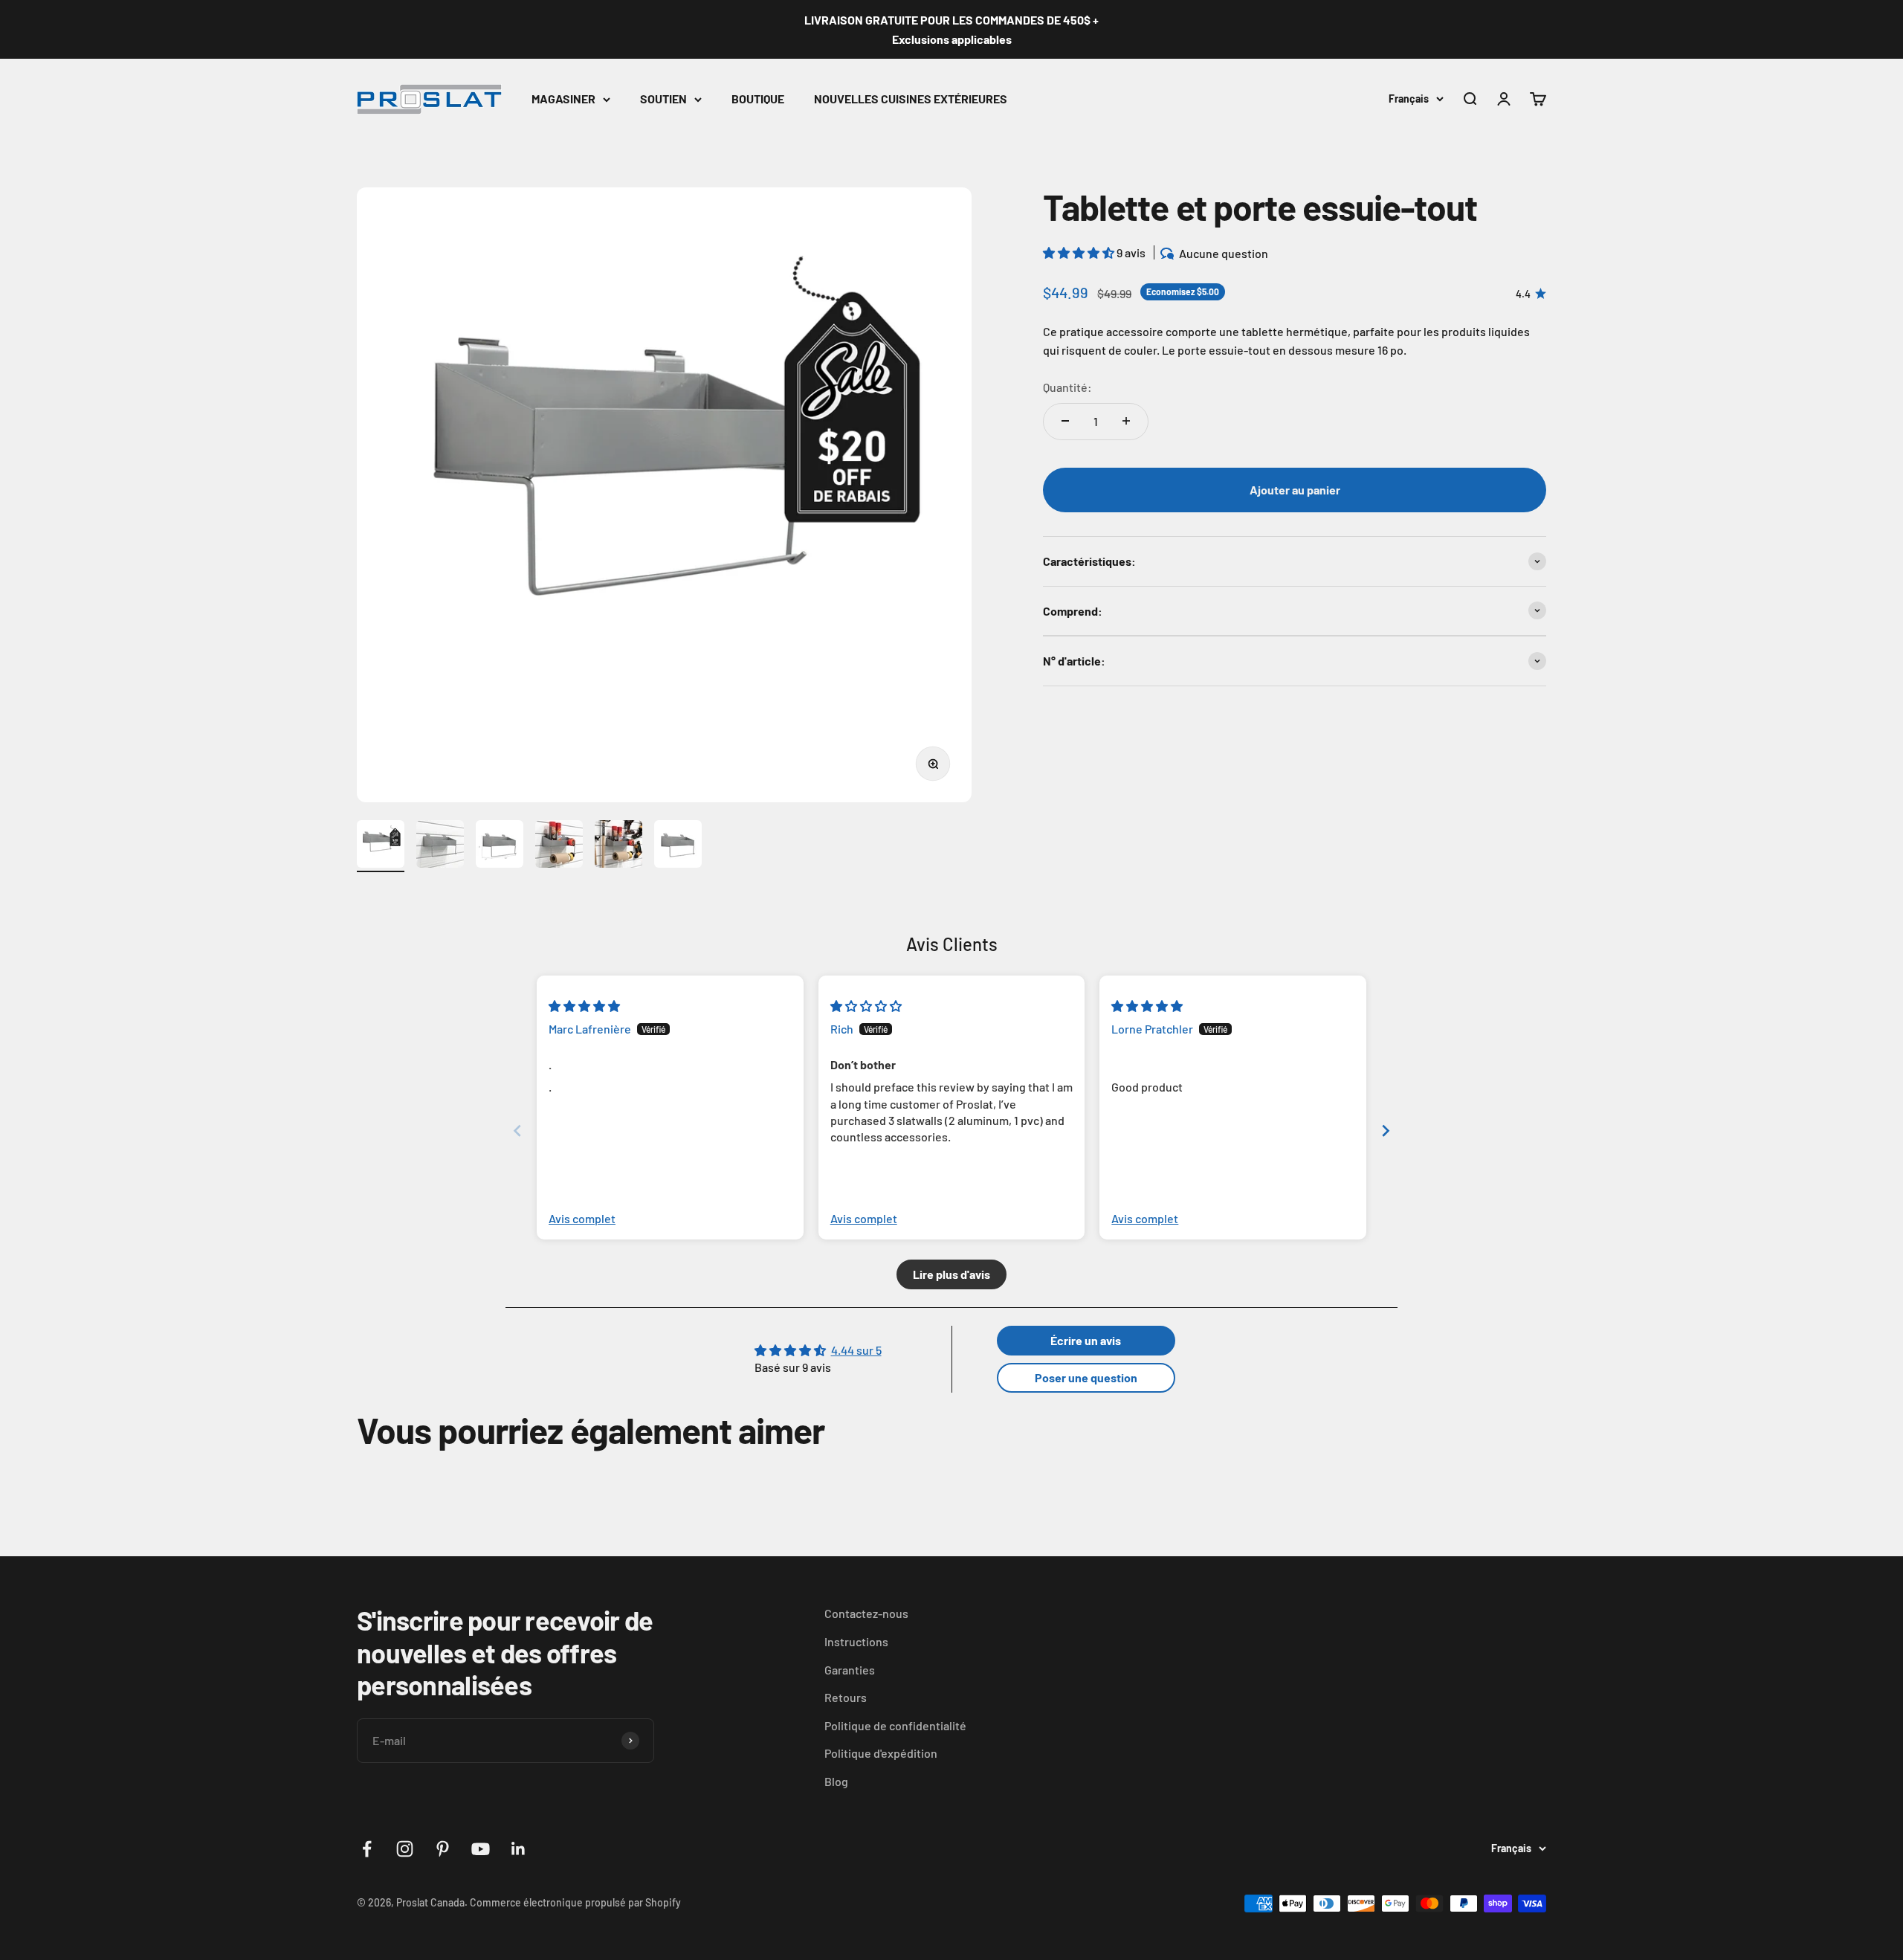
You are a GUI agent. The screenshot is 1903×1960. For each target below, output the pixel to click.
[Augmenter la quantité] (1126, 421)
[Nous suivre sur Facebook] (367, 1849)
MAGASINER (563, 99)
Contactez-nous (866, 1613)
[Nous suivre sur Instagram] (405, 1849)
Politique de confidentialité (895, 1725)
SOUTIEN (663, 99)
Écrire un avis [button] (1086, 1340)
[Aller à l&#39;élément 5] (618, 846)
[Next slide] (1386, 1131)
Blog (836, 1781)
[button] (1080, 252)
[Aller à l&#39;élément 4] (559, 846)
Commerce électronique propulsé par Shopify (575, 1902)
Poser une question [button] (1086, 1377)
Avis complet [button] (582, 1218)
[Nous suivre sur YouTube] (481, 1849)
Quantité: (1067, 387)
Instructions (856, 1641)
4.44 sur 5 (856, 1350)
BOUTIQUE (758, 99)
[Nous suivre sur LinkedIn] (518, 1849)
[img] (584, 1006)
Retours (846, 1697)
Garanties (850, 1670)
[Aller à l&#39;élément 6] (678, 846)
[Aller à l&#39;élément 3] (500, 846)
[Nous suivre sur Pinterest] (443, 1849)
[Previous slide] (517, 1131)
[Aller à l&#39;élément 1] (381, 846)
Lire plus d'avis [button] (951, 1274)
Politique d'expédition (881, 1753)
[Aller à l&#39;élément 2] (440, 846)
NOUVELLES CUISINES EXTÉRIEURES (911, 99)
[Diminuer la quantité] (1065, 421)
